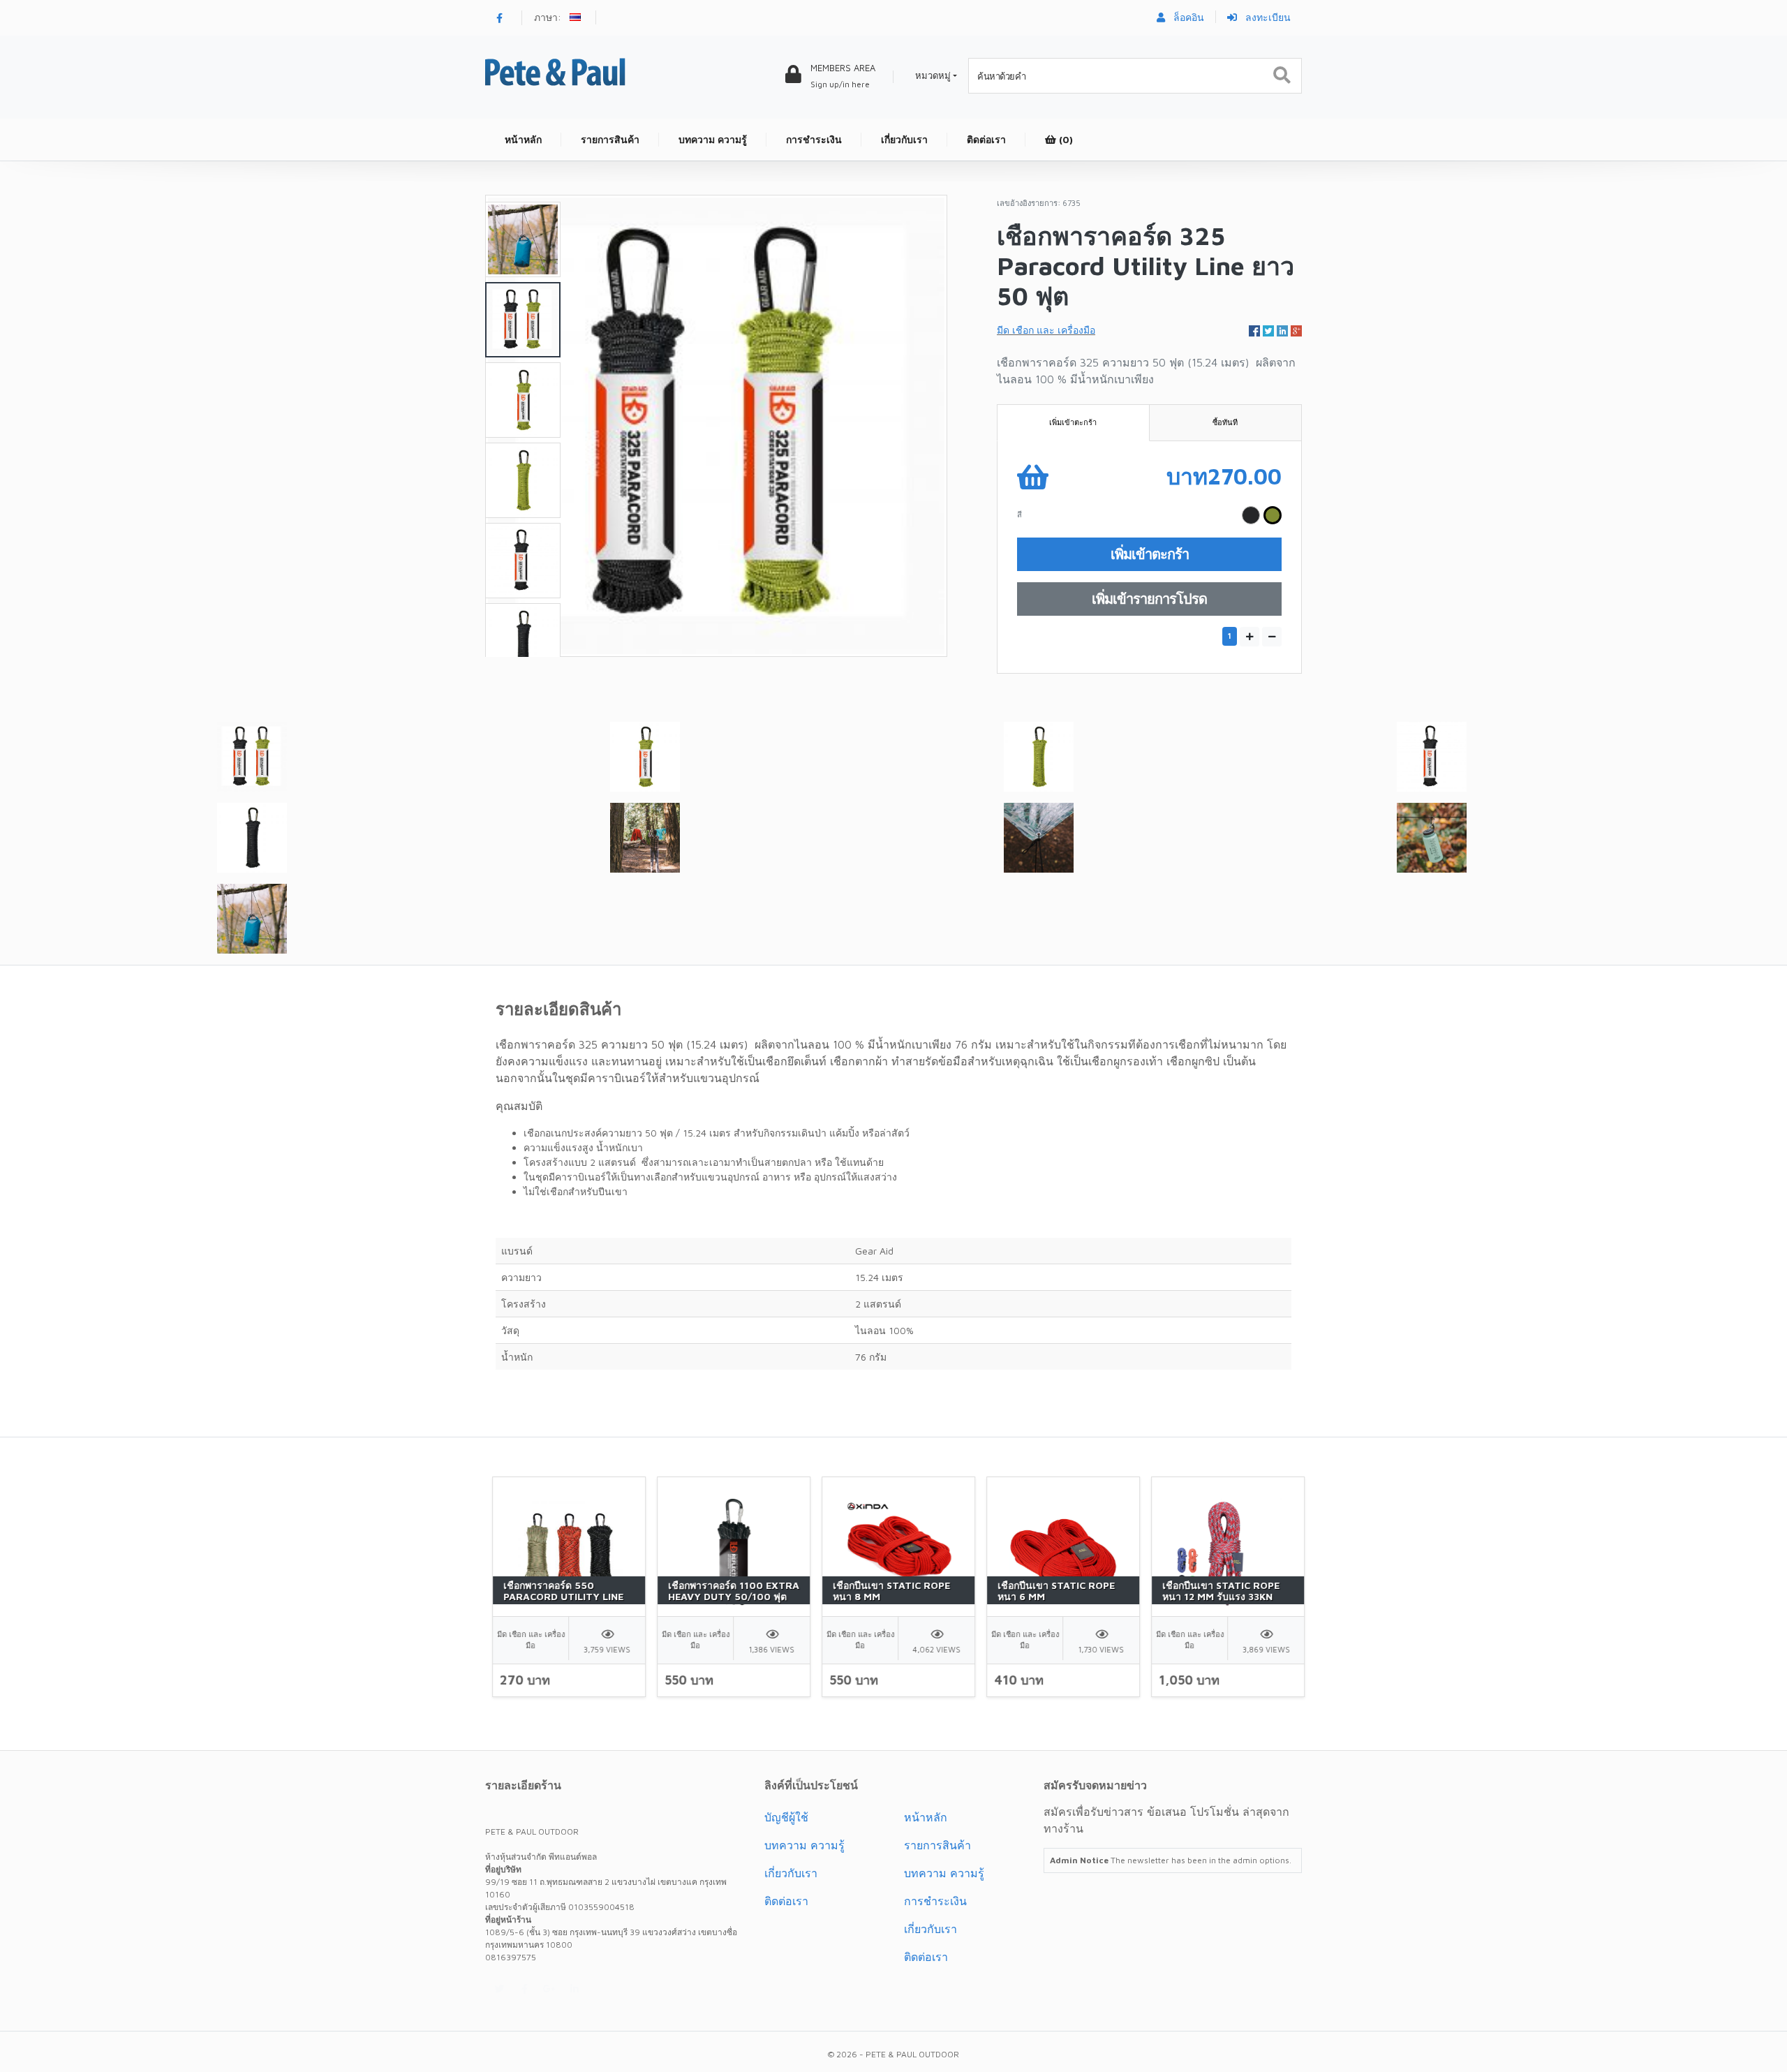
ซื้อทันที (1225, 422)
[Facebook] (499, 18)
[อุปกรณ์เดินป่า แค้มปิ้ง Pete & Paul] (555, 71)
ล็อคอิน (1187, 17)
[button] (577, 19)
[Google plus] (549, 1989)
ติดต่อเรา (786, 1901)
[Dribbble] (574, 1989)
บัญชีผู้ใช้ (786, 1817)
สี (1019, 514)
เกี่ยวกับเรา (791, 1873)
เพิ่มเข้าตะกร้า (1073, 422)
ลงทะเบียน (1267, 17)
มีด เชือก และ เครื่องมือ (1046, 330)
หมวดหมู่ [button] (933, 75)
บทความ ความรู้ (804, 1845)
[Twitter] (499, 1989)
